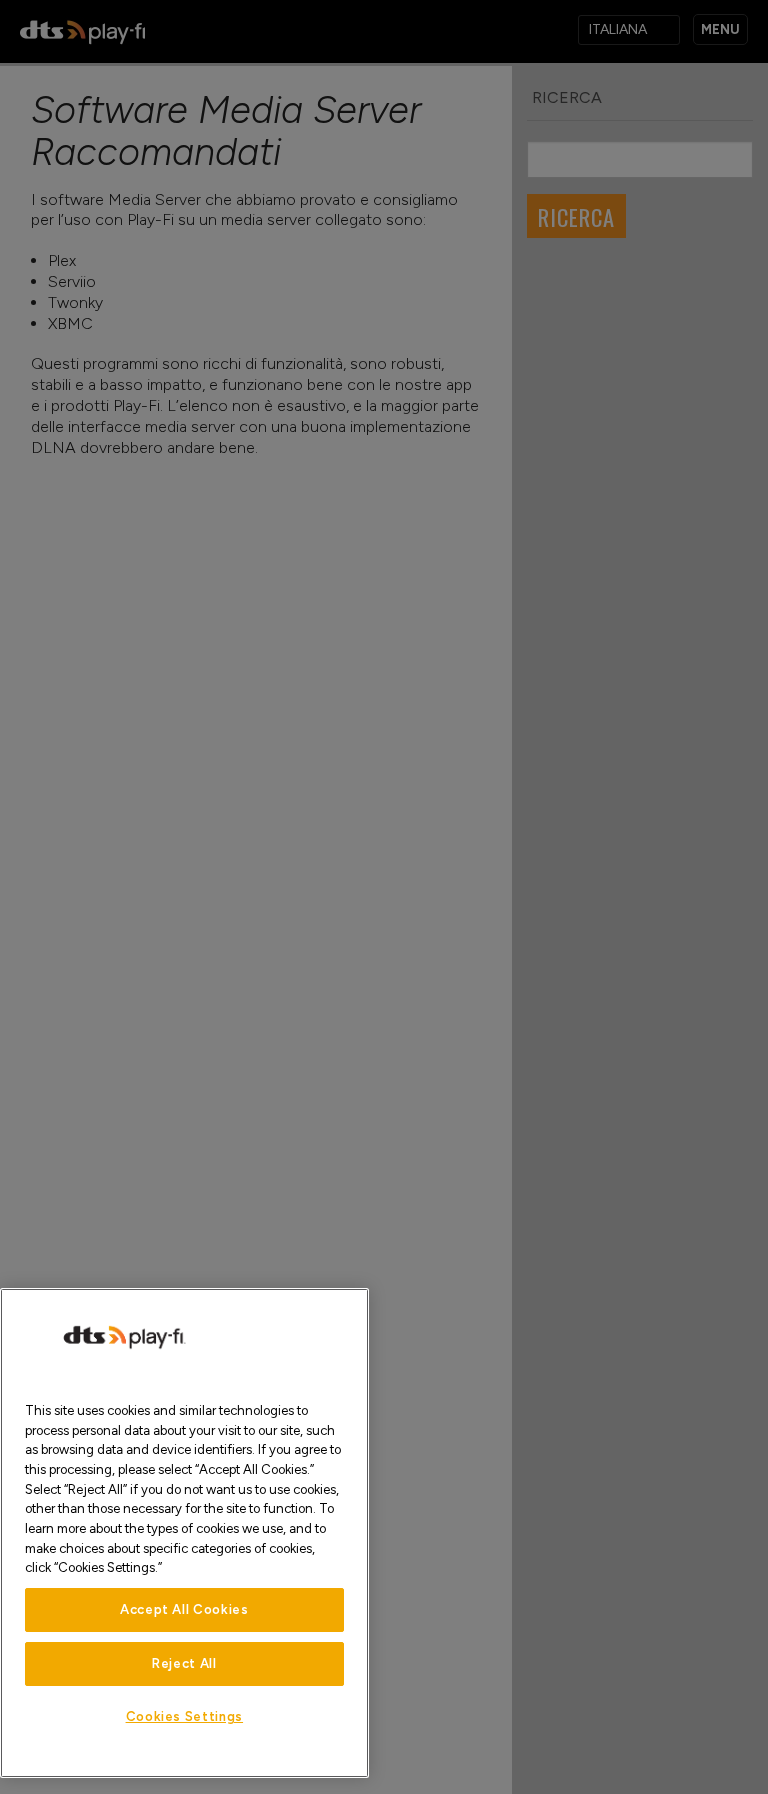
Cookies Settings (185, 1716)
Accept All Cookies (184, 1609)
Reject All (184, 1663)
